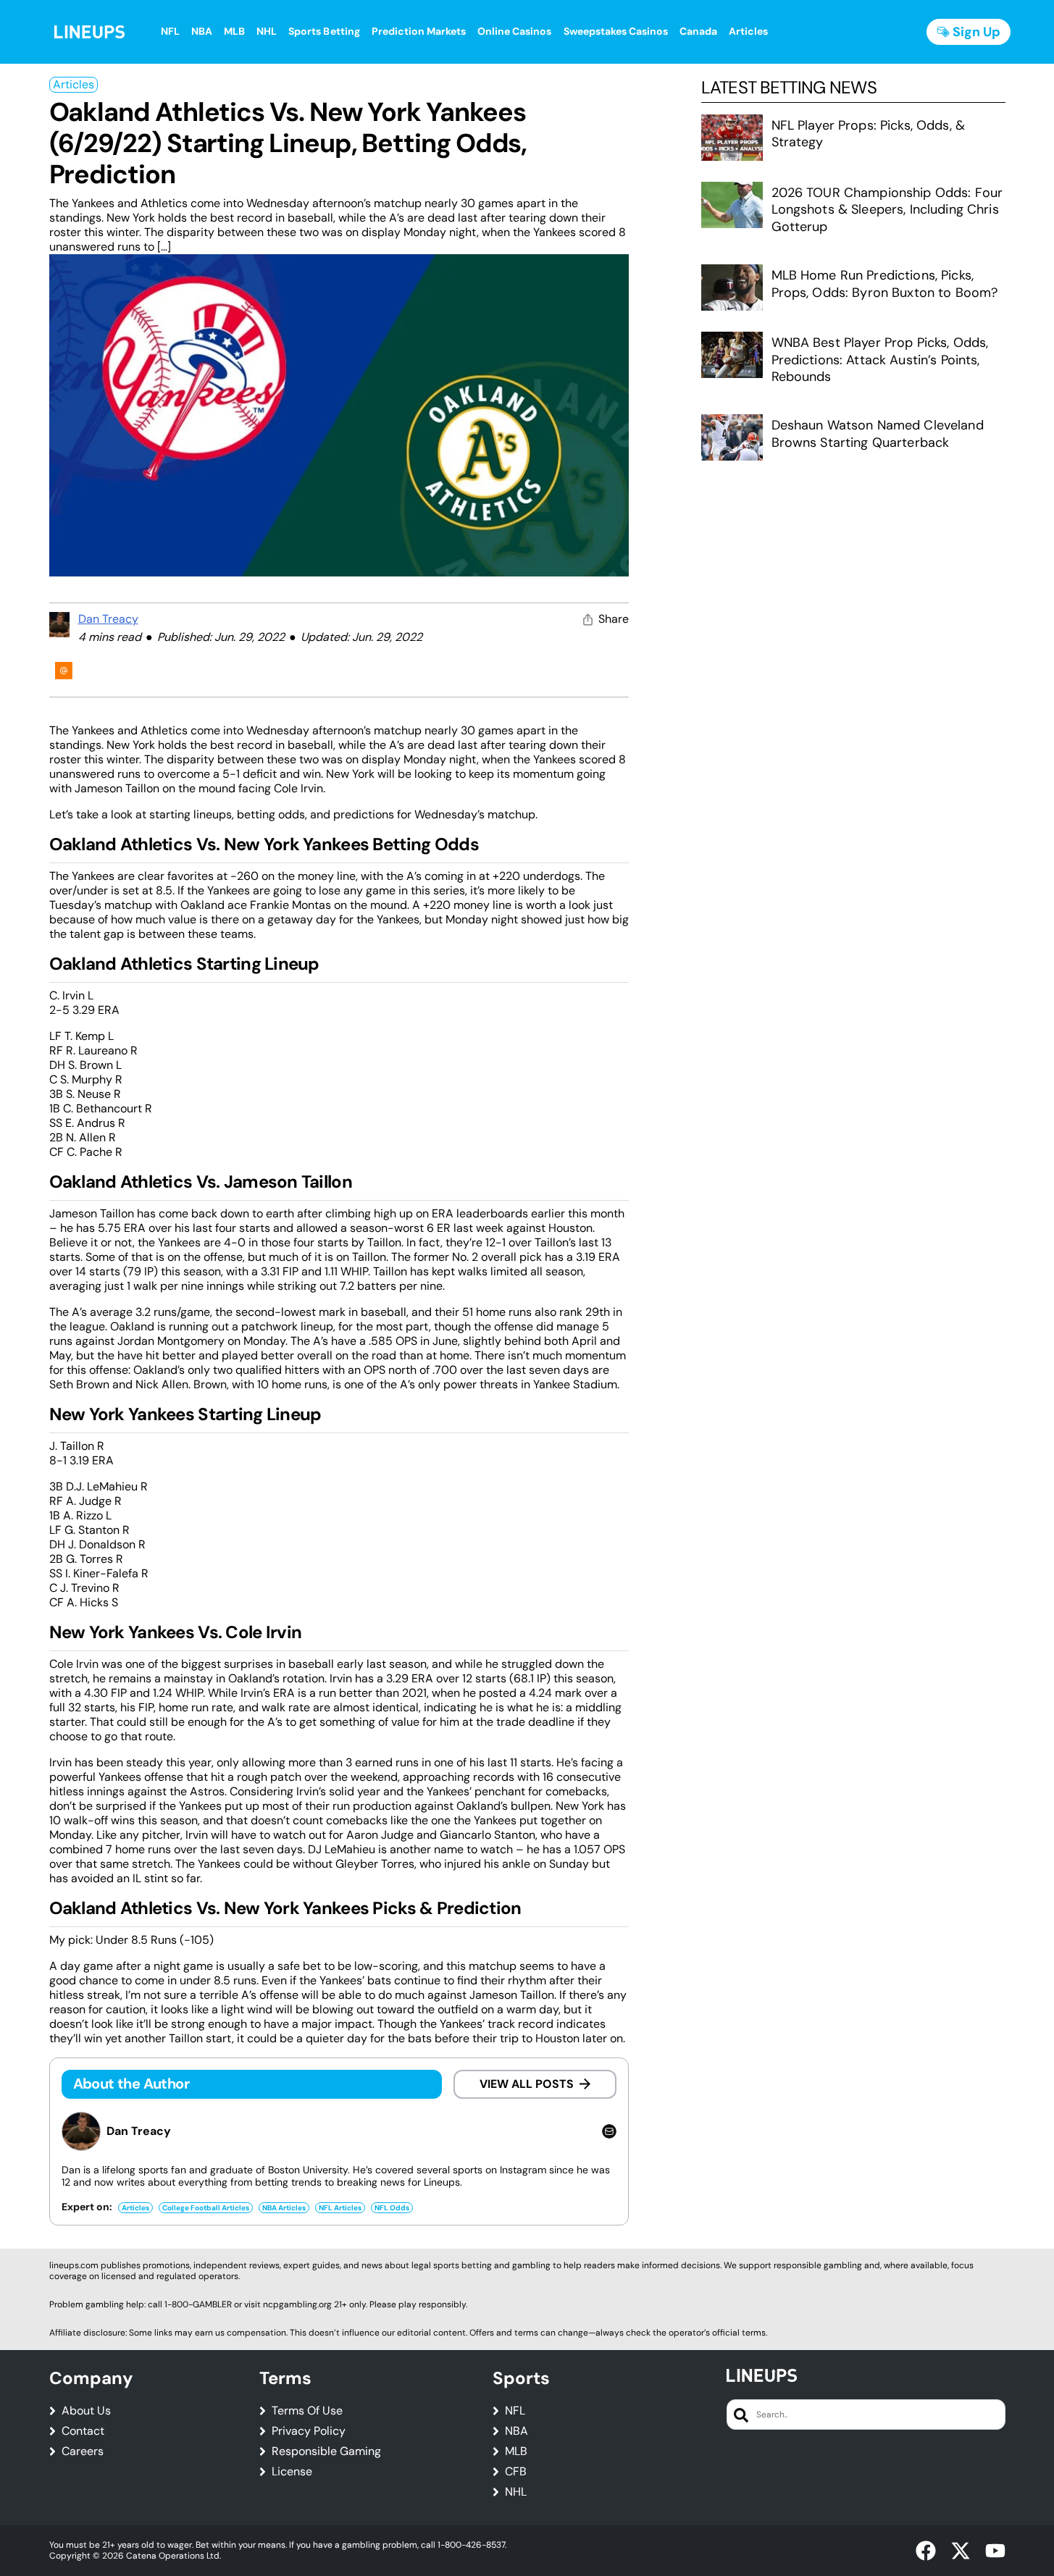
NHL (516, 2492)
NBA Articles (284, 2208)
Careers (83, 2451)
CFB (516, 2472)
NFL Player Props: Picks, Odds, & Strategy (868, 134)
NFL (515, 2411)
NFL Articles (340, 2208)
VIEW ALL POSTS (527, 2084)
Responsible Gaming (326, 2451)
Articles (74, 84)
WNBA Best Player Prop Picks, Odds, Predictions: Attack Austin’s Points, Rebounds (880, 360)
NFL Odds (392, 2208)
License (292, 2472)
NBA (516, 2431)
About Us (86, 2411)
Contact (83, 2431)
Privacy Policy (309, 2431)
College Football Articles (206, 2208)
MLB (516, 2451)
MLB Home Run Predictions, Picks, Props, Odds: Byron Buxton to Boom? (885, 284)
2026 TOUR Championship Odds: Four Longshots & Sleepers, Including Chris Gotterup (887, 210)
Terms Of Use (307, 2411)
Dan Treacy (108, 619)
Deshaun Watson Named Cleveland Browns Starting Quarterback (878, 433)
